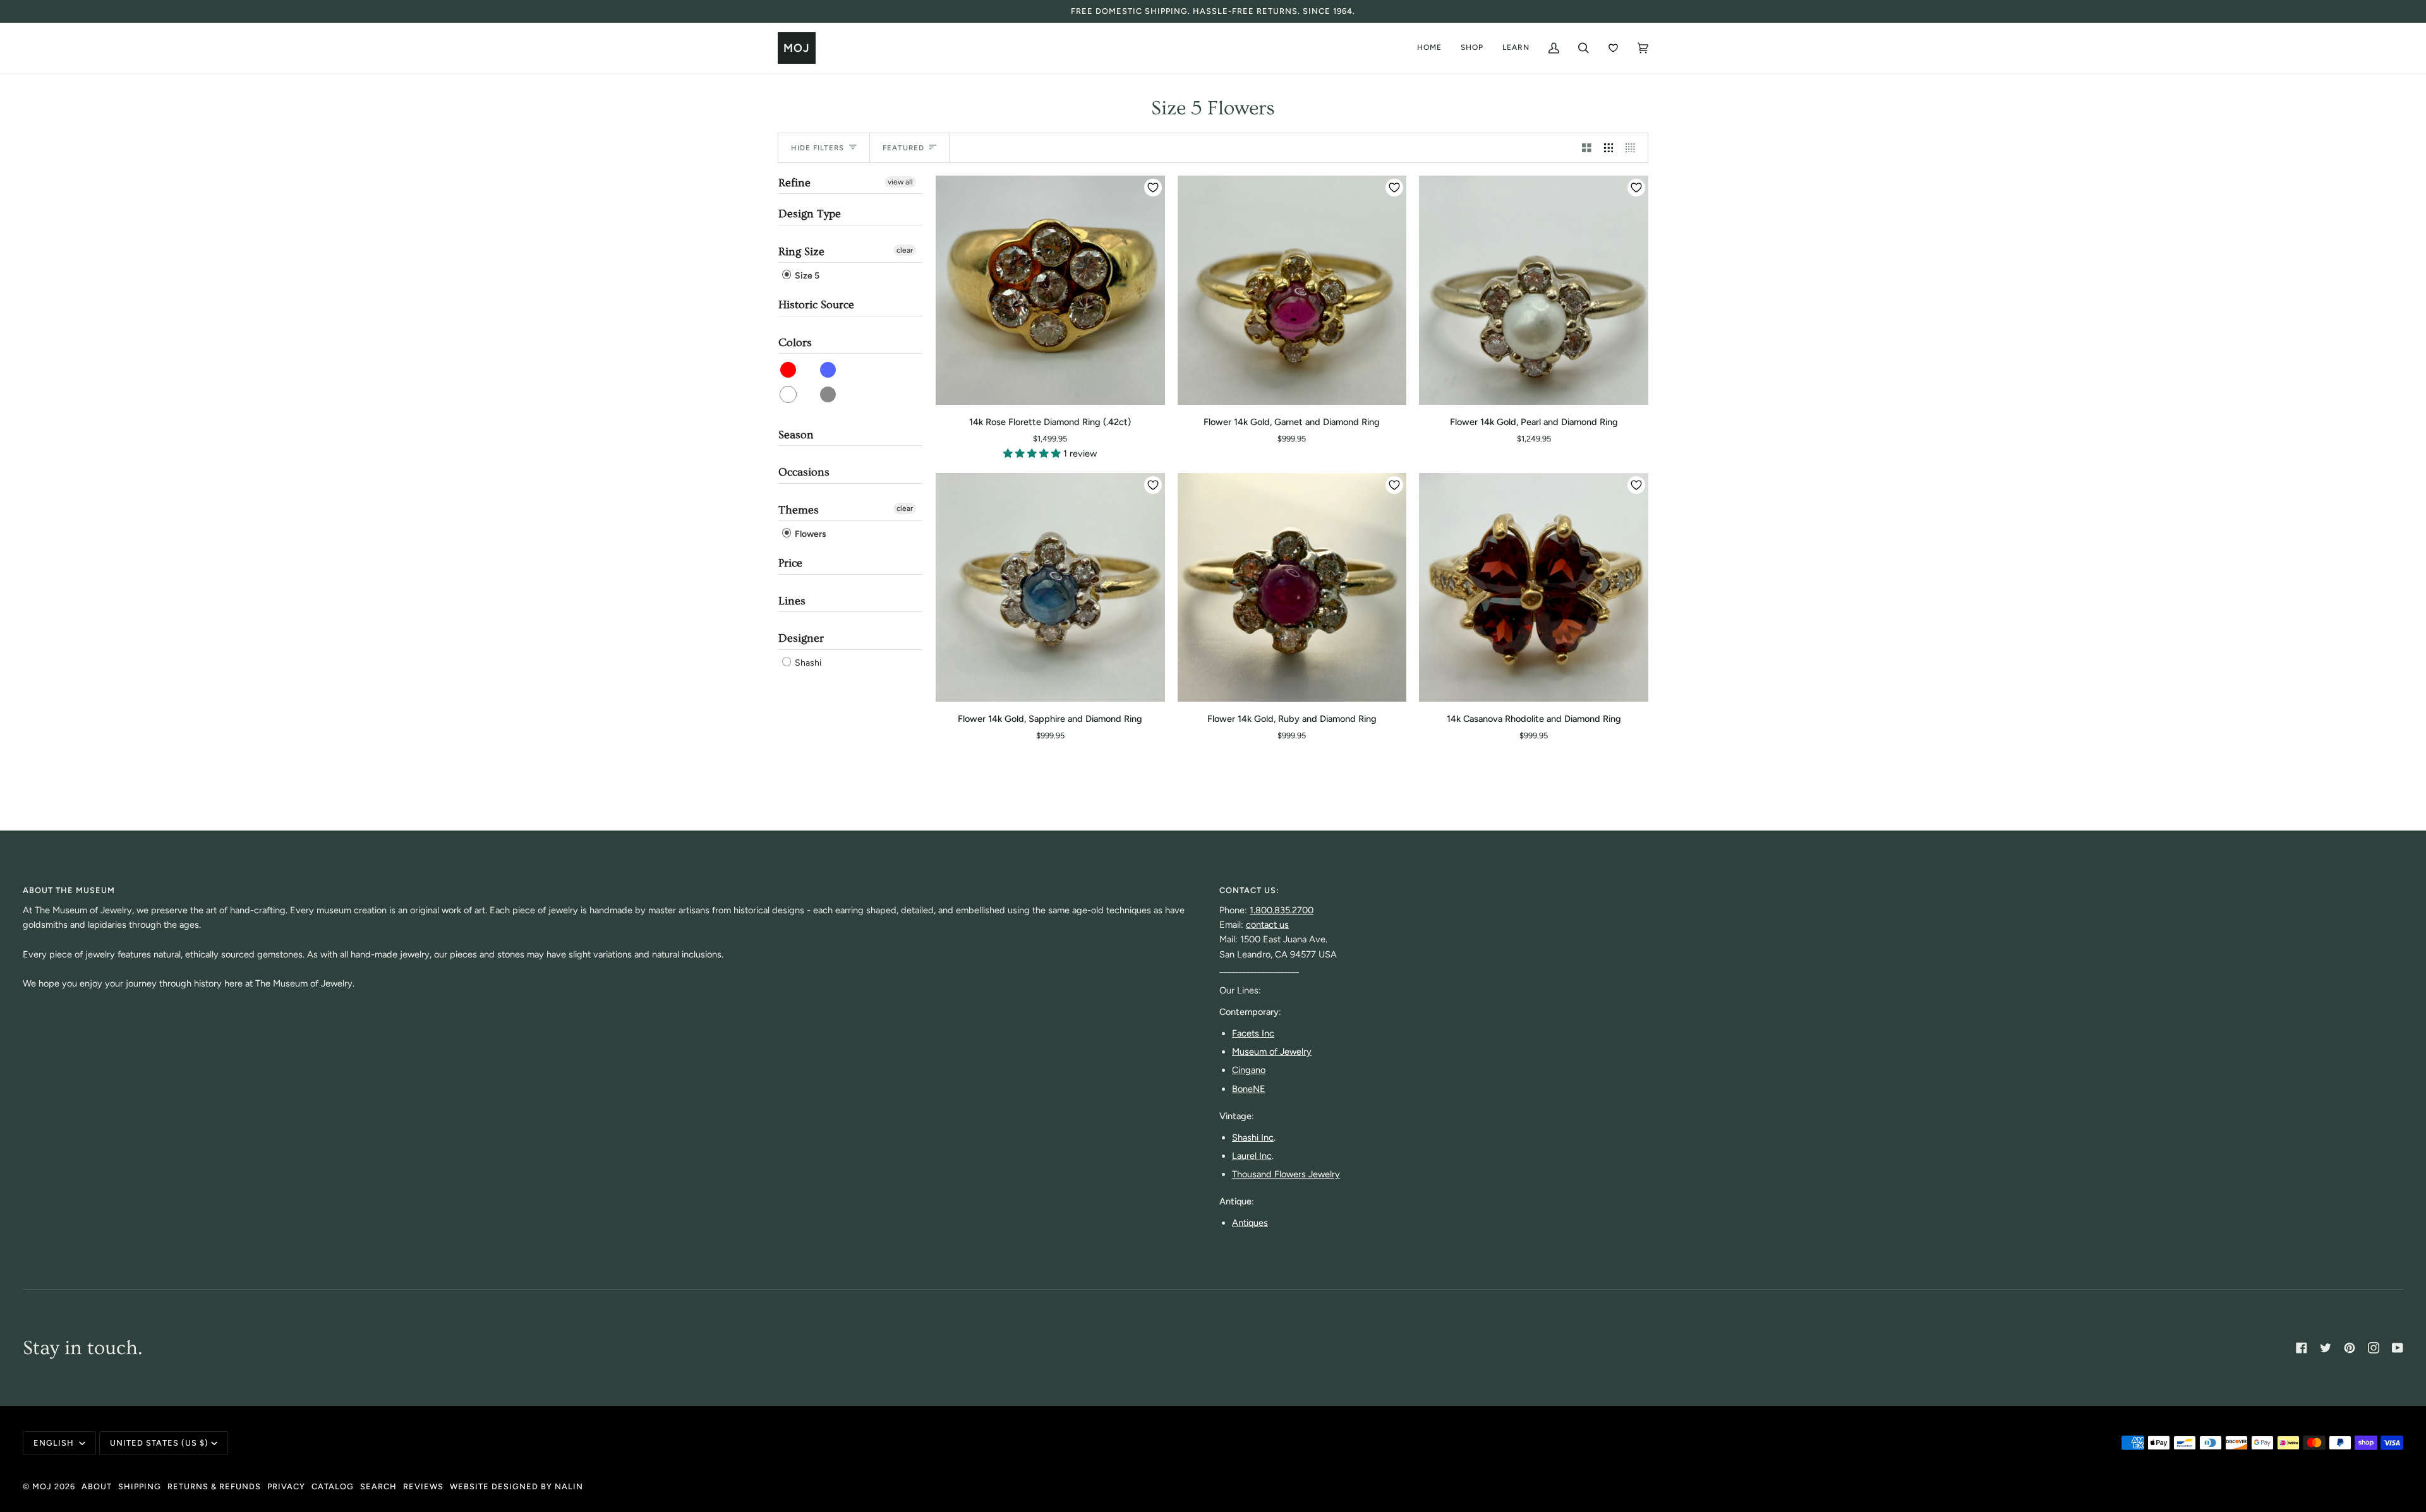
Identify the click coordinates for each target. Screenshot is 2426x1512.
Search (378, 1486)
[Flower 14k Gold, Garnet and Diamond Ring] (1292, 290)
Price (790, 563)
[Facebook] (2302, 1348)
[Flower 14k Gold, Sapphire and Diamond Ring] (1050, 588)
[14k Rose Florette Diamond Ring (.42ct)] (1050, 290)
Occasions (804, 472)
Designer (801, 638)
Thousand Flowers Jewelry (1286, 1174)
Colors (795, 343)
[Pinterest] (2350, 1348)
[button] (1033, 453)
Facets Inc (1253, 1033)
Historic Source (816, 305)
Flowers (810, 534)
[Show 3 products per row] (1609, 148)
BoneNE (1249, 1089)
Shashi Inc (1253, 1137)
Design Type (810, 214)
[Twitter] (2326, 1348)
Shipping (140, 1486)
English (55, 1443)
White (789, 394)
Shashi (807, 663)
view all (900, 182)
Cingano (1249, 1070)
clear (905, 250)
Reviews (423, 1486)
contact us (1267, 925)
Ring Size (801, 252)
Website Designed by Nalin (516, 1486)
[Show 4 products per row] (1633, 148)
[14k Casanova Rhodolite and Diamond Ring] (1534, 588)
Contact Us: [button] (1249, 890)
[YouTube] (2398, 1348)
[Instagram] (2374, 1348)
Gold (829, 394)
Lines (792, 601)
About (97, 1486)
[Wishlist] (1613, 48)
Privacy (286, 1486)
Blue (829, 370)
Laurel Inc (1252, 1156)
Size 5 (806, 276)
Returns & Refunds (214, 1486)
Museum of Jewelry (1272, 1052)
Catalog (333, 1486)
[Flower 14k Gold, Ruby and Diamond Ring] (1292, 588)
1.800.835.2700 (1282, 910)
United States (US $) (159, 1443)
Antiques (1250, 1223)
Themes (799, 510)
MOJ (42, 1486)
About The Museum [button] (69, 890)
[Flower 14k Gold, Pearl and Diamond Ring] (1534, 290)
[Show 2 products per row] (1587, 148)
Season (796, 435)
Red (789, 370)
